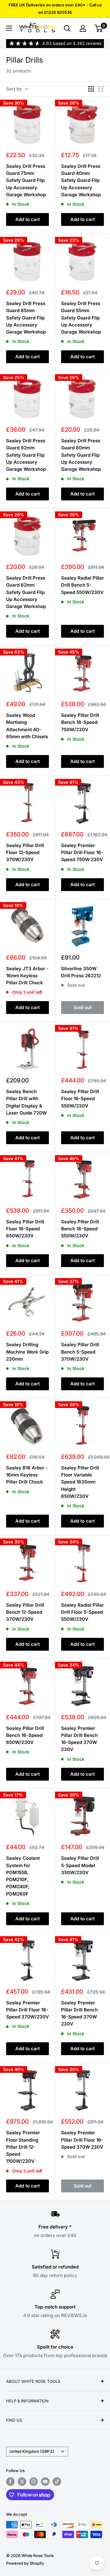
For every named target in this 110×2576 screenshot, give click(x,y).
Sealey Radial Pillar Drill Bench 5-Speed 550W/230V (82, 585)
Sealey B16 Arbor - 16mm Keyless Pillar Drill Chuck (27, 1475)
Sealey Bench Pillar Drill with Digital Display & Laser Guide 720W (26, 1102)
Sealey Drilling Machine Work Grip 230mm (27, 1352)
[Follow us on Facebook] (10, 2482)
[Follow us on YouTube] (45, 2482)
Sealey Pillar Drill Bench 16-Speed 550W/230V (80, 1229)
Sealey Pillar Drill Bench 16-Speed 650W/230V (25, 1735)
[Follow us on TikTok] (57, 2482)
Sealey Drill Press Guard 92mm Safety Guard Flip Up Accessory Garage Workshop (26, 455)
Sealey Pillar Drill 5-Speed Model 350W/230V (80, 1865)
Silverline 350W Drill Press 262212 (81, 972)
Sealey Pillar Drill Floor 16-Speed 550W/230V (80, 1099)
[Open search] (67, 28)
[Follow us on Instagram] (34, 2482)
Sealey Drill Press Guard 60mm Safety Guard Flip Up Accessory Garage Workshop (81, 455)
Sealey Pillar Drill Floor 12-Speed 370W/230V (25, 853)
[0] (99, 28)
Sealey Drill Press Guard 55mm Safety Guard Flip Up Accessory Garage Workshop (81, 318)
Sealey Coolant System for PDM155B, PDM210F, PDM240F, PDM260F (23, 1876)
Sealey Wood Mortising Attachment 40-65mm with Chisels (27, 726)
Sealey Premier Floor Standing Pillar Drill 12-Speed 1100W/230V (23, 2147)
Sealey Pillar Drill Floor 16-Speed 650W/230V (25, 1229)
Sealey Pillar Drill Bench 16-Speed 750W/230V (80, 722)
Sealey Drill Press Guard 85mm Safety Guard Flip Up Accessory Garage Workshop (26, 318)
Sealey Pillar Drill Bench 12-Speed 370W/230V (25, 1612)
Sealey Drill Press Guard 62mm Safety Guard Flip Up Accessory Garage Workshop (26, 592)
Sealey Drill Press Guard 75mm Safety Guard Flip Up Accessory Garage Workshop (26, 180)
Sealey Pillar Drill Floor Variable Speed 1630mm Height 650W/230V (80, 1482)
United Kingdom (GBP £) (32, 2451)
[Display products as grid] (91, 89)
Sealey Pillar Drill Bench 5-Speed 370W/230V (80, 1352)
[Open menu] (9, 28)
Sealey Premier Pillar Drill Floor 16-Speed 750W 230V (82, 853)
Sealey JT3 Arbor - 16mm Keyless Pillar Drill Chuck (27, 976)
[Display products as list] (101, 89)
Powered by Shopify (25, 2563)
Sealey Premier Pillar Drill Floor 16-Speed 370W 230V (82, 2140)
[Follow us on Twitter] (22, 2482)
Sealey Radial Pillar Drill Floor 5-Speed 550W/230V (82, 1612)
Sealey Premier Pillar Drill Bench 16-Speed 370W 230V (79, 1739)
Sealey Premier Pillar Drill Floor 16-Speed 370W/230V (28, 2010)
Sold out (83, 1007)
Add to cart (28, 219)
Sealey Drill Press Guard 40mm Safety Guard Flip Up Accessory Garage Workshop (81, 180)
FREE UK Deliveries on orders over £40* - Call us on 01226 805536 (55, 9)
